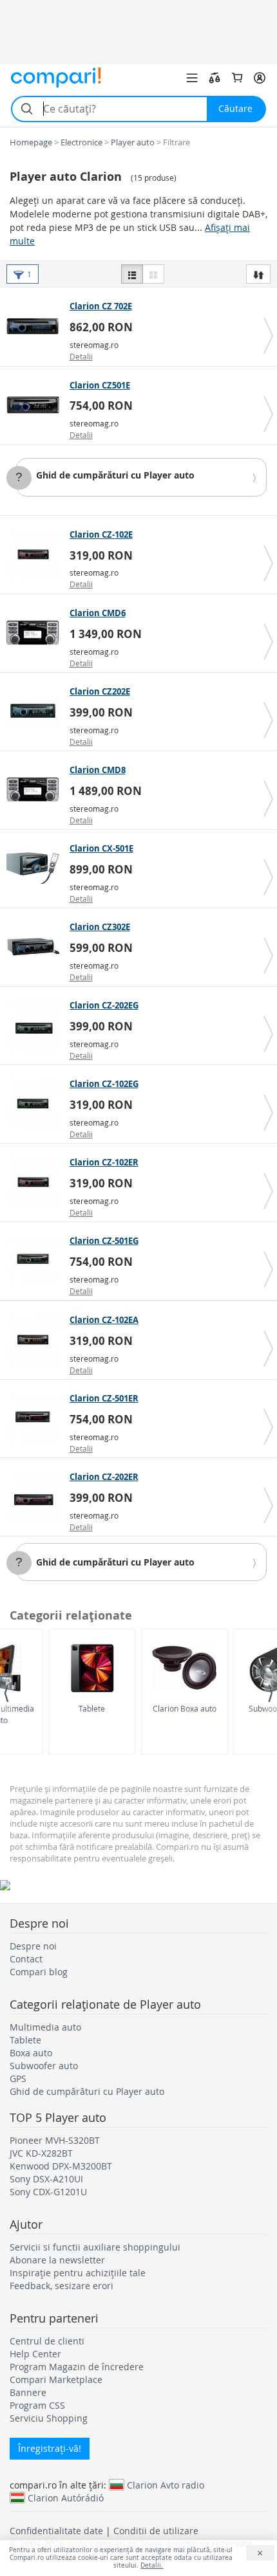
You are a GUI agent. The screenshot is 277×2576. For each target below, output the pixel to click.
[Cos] (237, 78)
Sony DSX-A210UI (46, 2179)
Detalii (81, 356)
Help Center (35, 2354)
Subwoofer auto (44, 2066)
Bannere (28, 2392)
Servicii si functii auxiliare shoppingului (95, 2247)
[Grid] (153, 274)
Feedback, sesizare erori (62, 2286)
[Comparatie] (215, 78)
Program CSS (37, 2405)
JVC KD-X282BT (41, 2153)
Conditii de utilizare (156, 2531)
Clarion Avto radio (166, 2485)
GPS (18, 2078)
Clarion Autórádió (66, 2498)
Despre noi (33, 1946)
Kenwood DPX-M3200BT (61, 2166)
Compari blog (39, 1972)
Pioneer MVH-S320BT (55, 2140)
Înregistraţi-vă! (50, 2448)
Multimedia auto (45, 2027)
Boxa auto (31, 2053)
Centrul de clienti (47, 2341)
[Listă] (132, 274)
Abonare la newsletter (57, 2260)
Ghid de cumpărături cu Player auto (115, 475)
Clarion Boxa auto (185, 1708)
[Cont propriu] (260, 78)
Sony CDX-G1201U (48, 2192)
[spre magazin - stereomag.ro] (36, 326)
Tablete (92, 1708)
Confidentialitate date (56, 2531)
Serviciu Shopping (49, 2418)
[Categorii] (192, 78)
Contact (26, 1959)
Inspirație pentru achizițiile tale (78, 2273)
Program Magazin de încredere (77, 2367)
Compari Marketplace (56, 2380)
